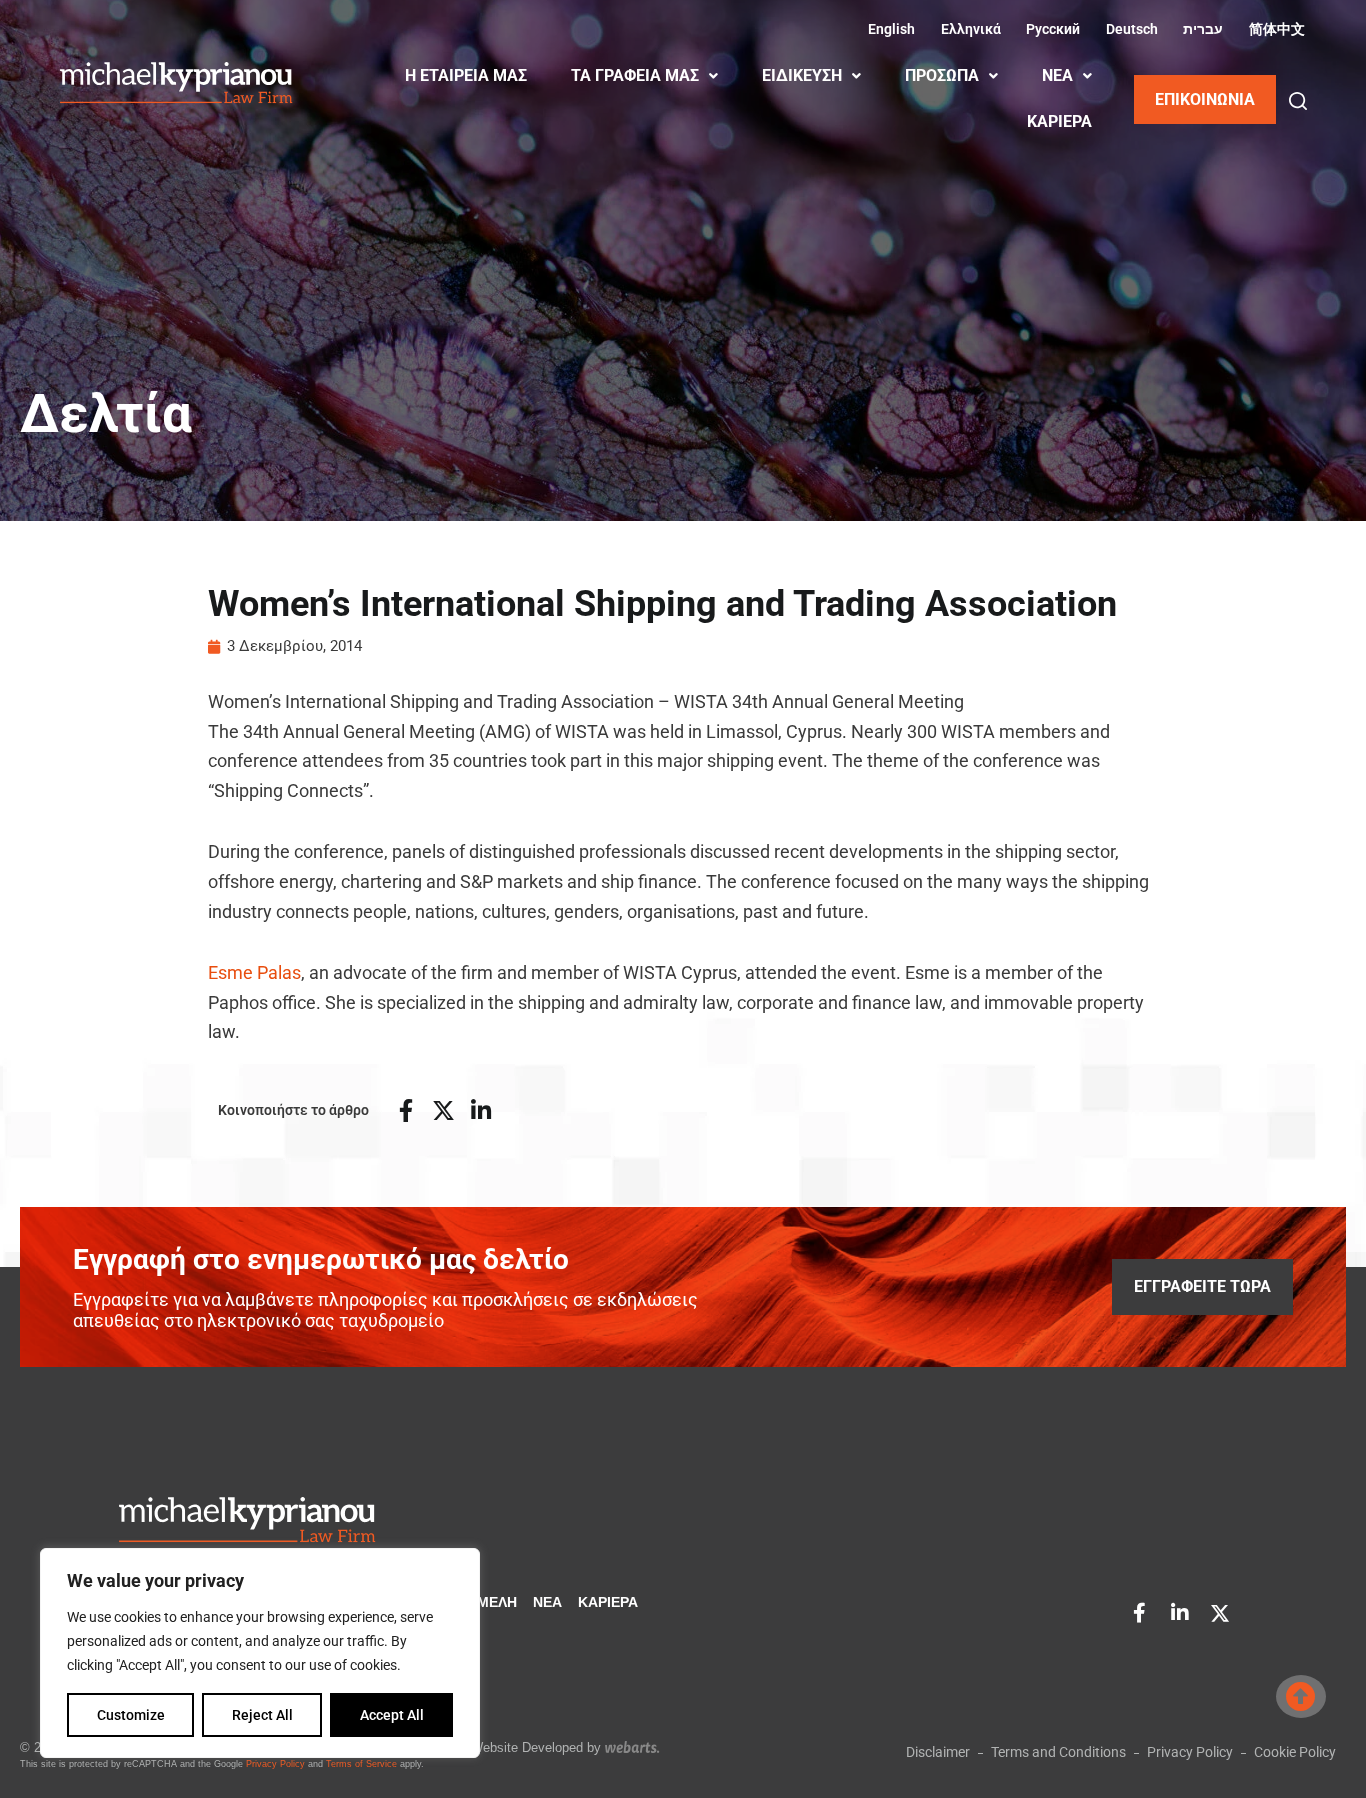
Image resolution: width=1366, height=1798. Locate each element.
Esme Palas (254, 972)
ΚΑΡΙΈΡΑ (1059, 121)
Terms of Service (361, 1764)
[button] (1298, 101)
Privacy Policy (275, 1764)
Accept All (392, 1715)
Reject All (262, 1715)
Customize (131, 1715)
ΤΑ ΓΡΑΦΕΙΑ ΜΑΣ (635, 75)
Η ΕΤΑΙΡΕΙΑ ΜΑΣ (466, 75)
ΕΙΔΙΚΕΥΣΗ (802, 75)
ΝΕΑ (1057, 75)
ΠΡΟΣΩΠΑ (942, 75)
